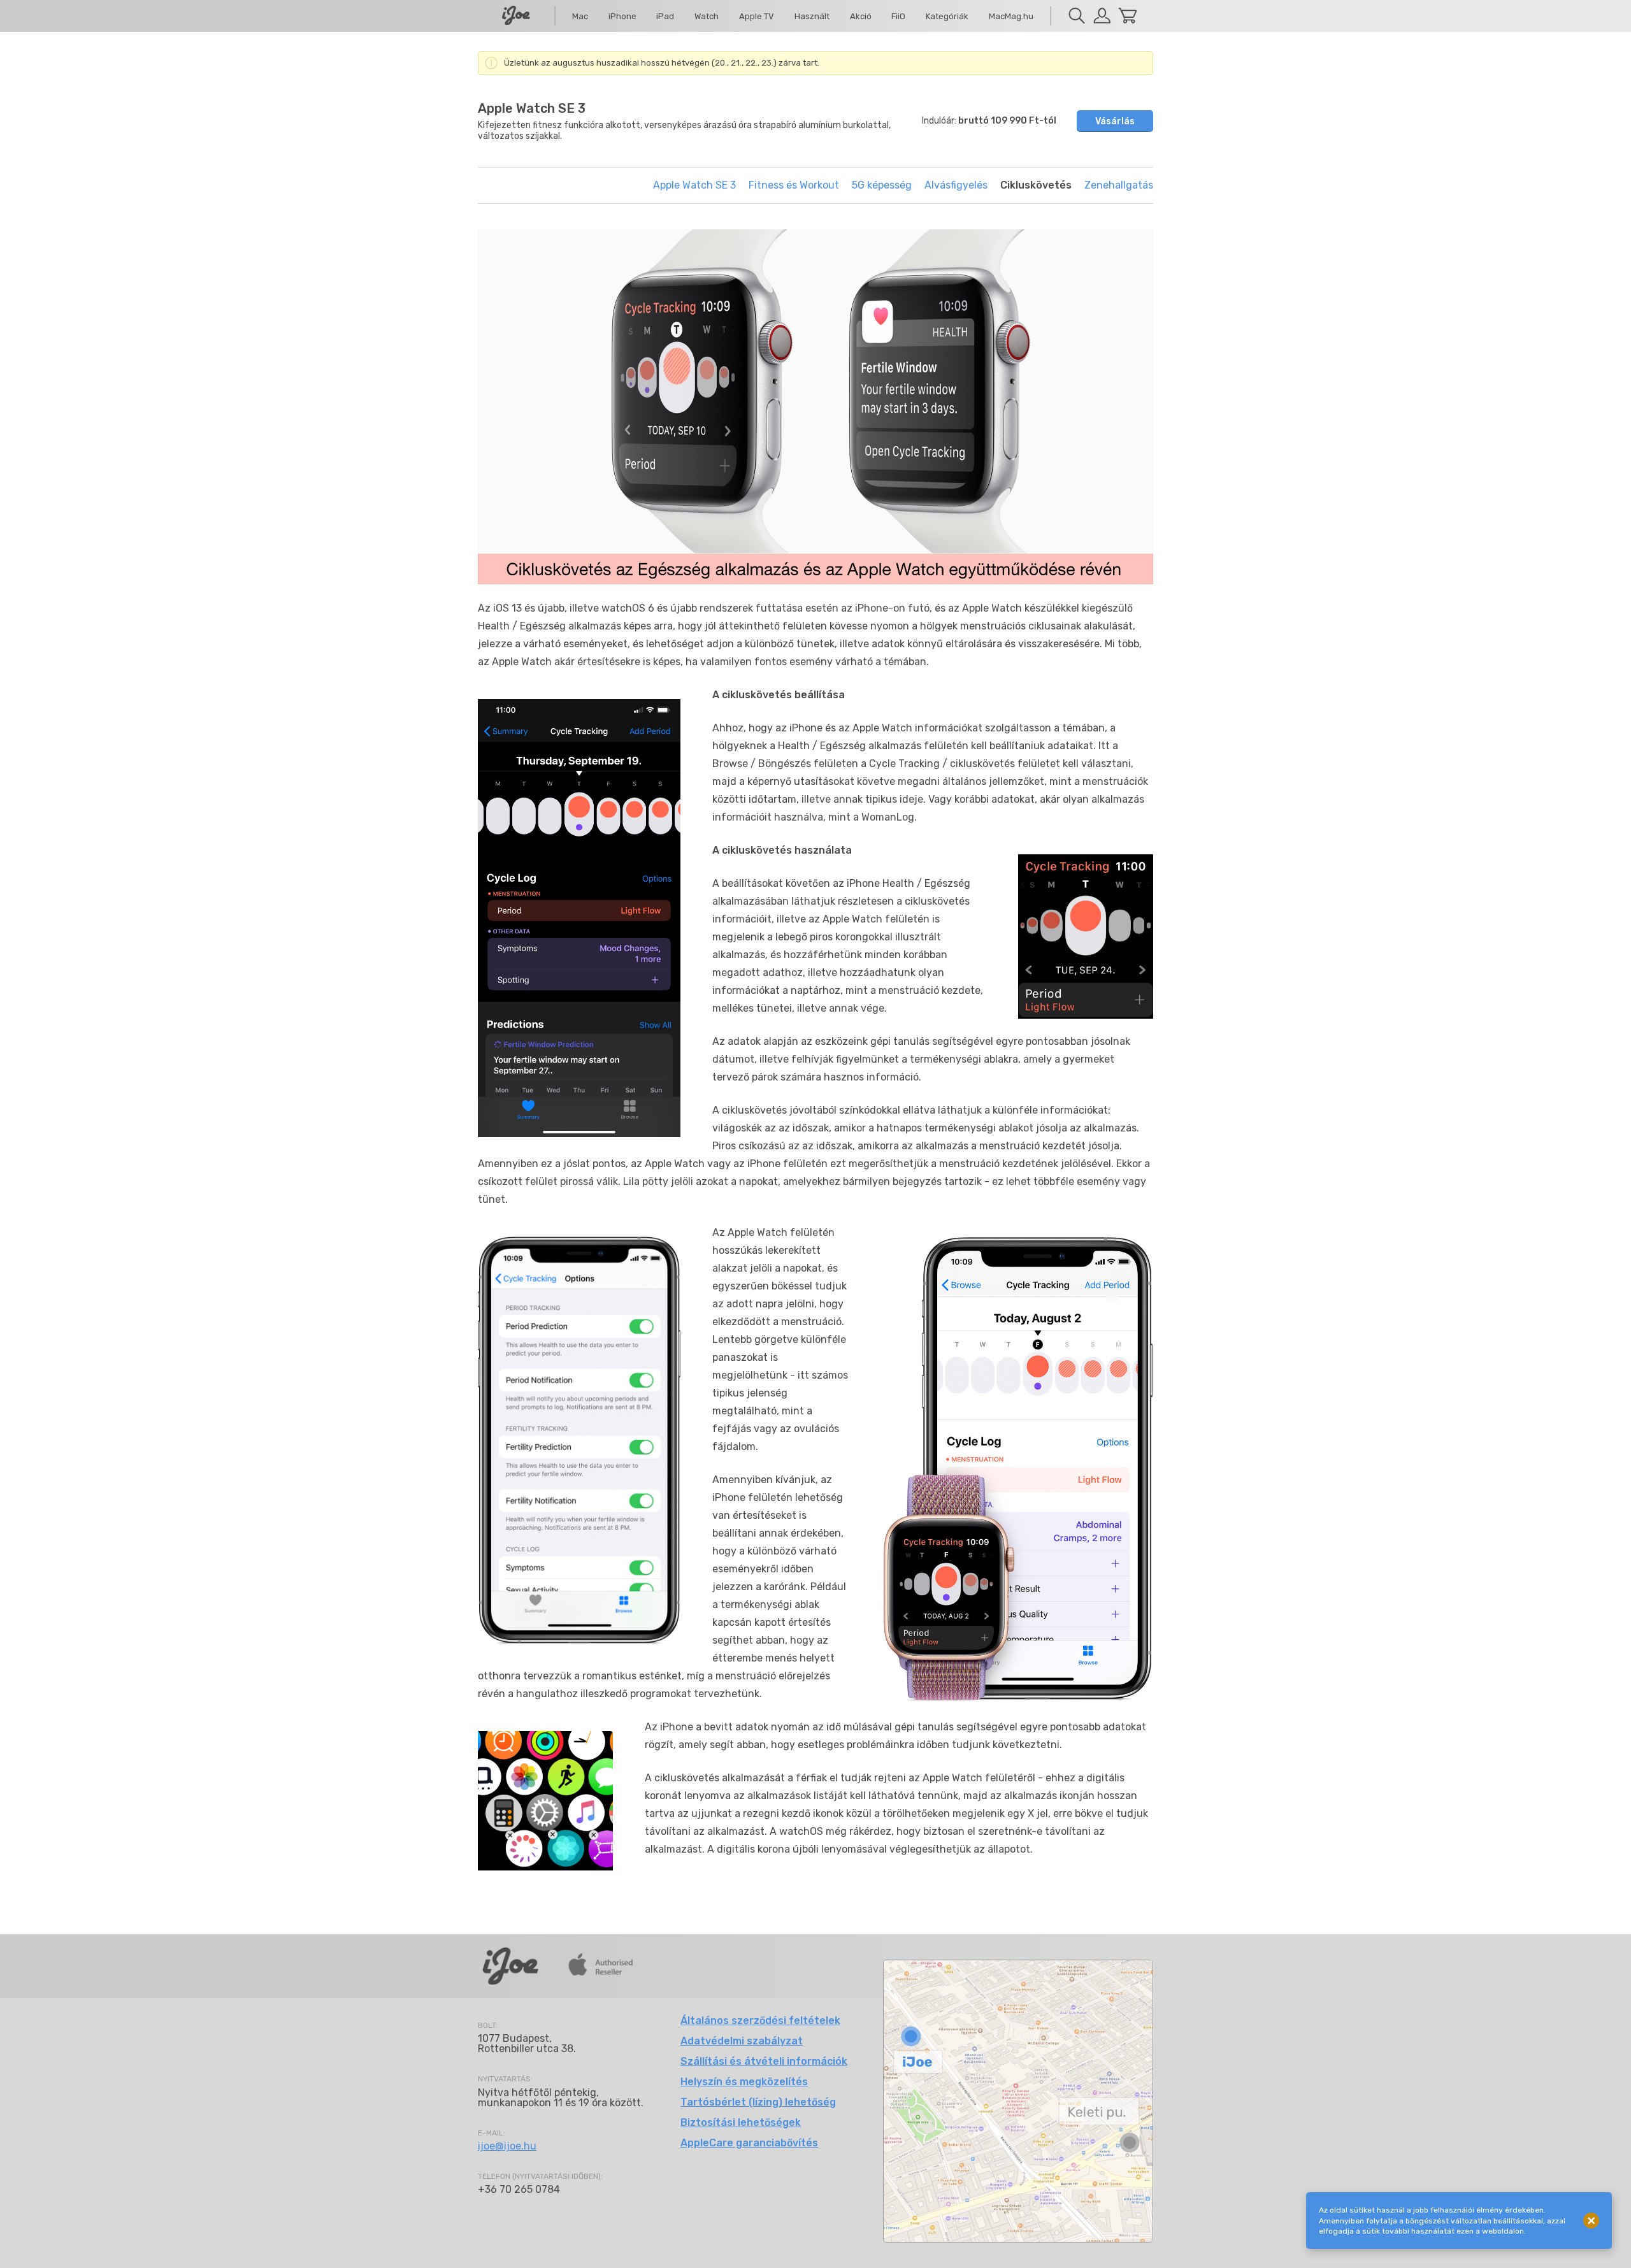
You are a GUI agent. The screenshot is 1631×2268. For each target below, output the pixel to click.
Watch (707, 16)
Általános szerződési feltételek (760, 2020)
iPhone (622, 16)
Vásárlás (1115, 121)
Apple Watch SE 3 (694, 185)
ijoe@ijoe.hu (507, 2146)
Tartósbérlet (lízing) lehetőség (758, 2102)
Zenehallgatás (1119, 185)
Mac (580, 16)
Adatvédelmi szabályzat (742, 2041)
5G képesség (882, 185)
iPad (665, 16)
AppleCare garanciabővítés (749, 2143)
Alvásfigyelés (956, 185)
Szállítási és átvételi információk (764, 2061)
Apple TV (757, 16)
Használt (812, 16)
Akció (861, 16)
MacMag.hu (1011, 16)
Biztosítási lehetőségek (741, 2122)
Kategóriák (947, 16)
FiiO (898, 16)
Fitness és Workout (794, 185)
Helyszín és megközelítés (744, 2082)
